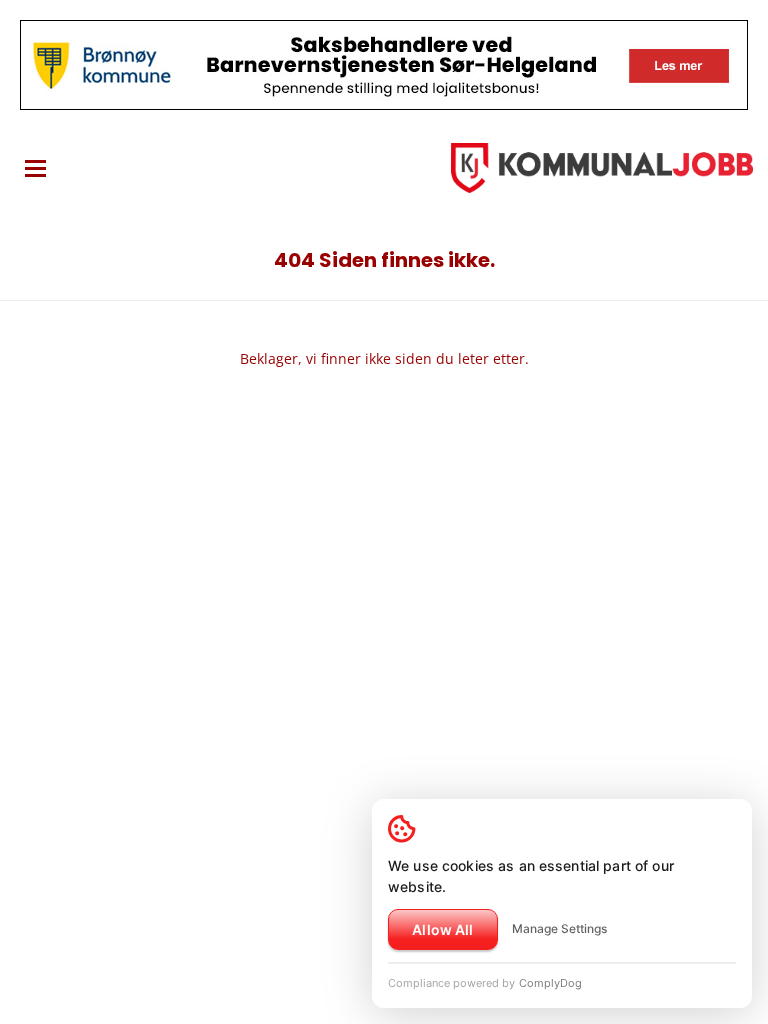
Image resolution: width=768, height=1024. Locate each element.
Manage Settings (559, 928)
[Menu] (35, 168)
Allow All (442, 929)
